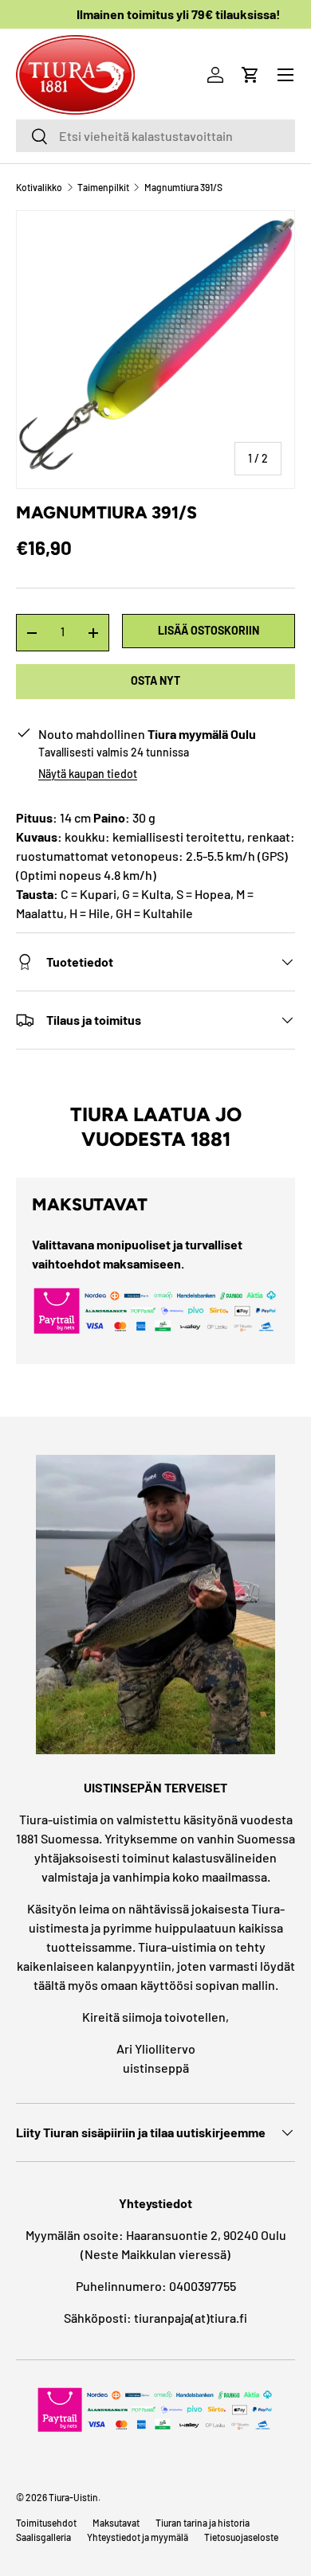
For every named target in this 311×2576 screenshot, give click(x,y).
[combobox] (155, 136)
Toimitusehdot (46, 2523)
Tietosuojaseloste (241, 2537)
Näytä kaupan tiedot (88, 774)
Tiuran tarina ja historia (203, 2523)
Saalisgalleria (43, 2537)
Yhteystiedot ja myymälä (138, 2537)
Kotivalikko (39, 187)
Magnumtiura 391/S (183, 187)
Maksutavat (116, 2523)
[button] (250, 75)
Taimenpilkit (103, 187)
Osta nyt (155, 680)
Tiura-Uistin (73, 2497)
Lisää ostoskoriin (209, 630)
